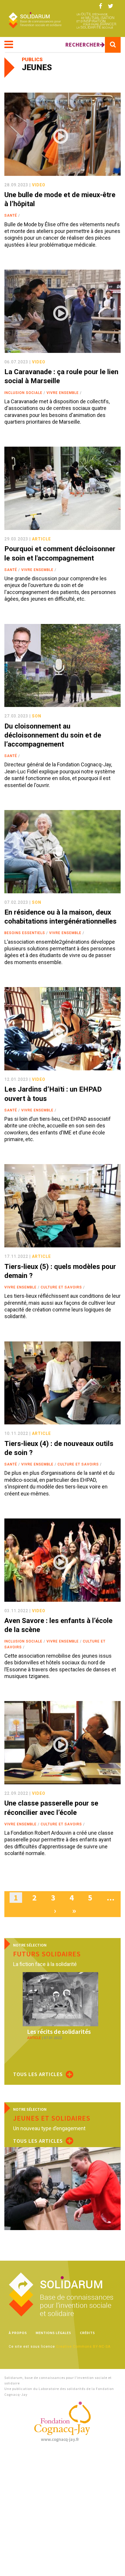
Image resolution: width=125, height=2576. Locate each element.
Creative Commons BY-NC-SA (83, 2347)
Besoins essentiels (25, 933)
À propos (18, 2333)
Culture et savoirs (61, 1287)
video (39, 185)
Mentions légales (53, 2333)
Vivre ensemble (63, 393)
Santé (11, 215)
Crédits (87, 2333)
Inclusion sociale (23, 393)
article (41, 539)
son (37, 716)
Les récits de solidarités (59, 2032)
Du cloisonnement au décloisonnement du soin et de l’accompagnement (53, 735)
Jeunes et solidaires (52, 2118)
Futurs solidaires (47, 1954)
